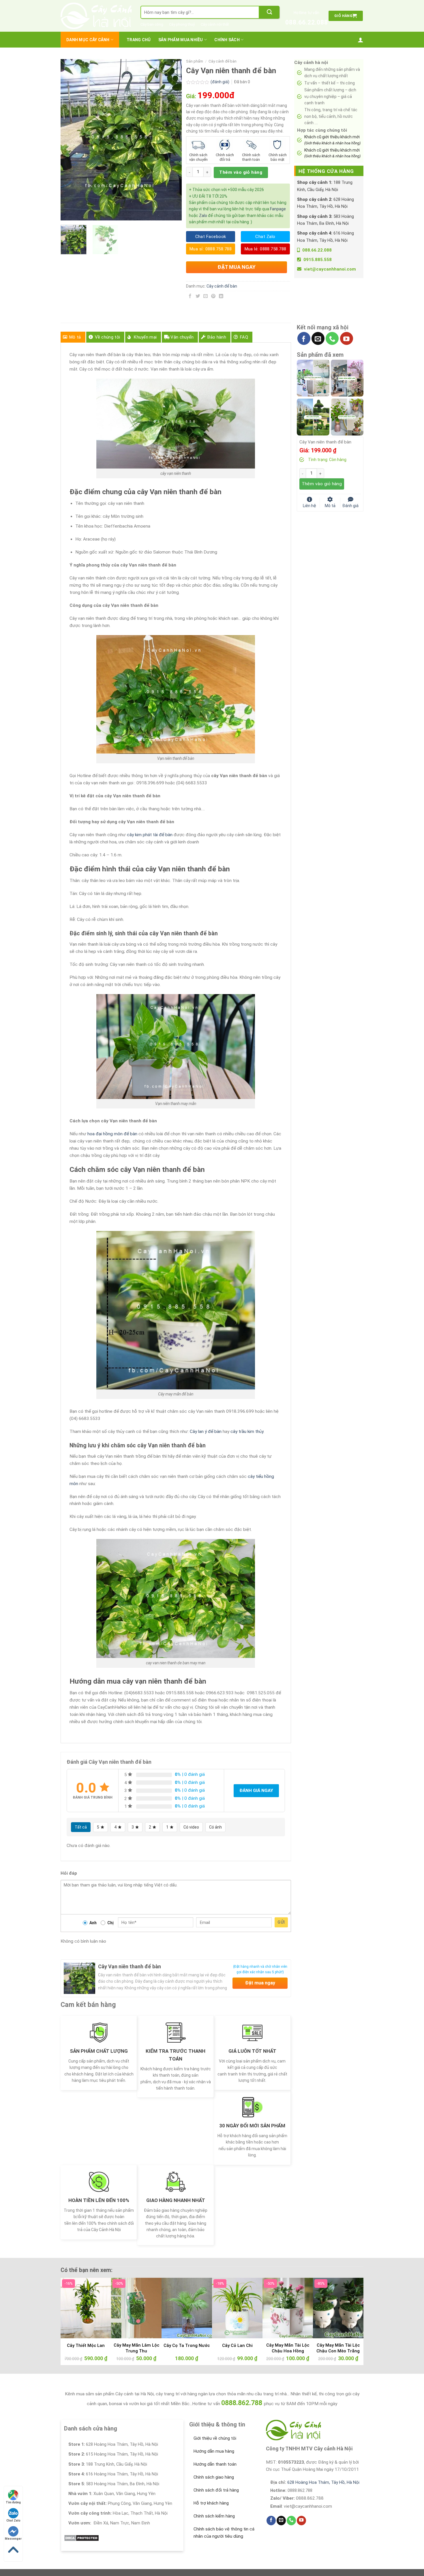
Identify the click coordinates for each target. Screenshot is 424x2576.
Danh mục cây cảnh (88, 40)
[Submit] (269, 12)
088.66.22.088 (307, 22)
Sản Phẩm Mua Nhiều (181, 40)
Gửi (281, 1922)
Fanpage (278, 209)
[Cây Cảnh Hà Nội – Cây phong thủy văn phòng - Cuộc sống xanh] (96, 16)
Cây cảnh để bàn (223, 61)
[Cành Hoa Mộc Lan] (347, 378)
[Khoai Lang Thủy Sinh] (347, 417)
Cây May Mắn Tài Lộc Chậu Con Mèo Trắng (338, 2348)
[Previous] (70, 140)
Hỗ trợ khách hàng (211, 2503)
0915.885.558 (318, 260)
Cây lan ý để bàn (206, 1431)
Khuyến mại (145, 337)
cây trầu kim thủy (247, 1431)
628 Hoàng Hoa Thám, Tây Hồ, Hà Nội (323, 2482)
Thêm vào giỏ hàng (241, 172)
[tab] (73, 337)
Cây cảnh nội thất (215, 24)
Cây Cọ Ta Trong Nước (187, 2345)
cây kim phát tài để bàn (150, 835)
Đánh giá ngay (256, 1791)
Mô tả (75, 337)
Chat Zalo (13, 2521)
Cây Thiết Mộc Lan (86, 2345)
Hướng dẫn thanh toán (215, 2464)
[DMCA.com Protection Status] (81, 2538)
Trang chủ (139, 40)
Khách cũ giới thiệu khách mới (332, 140)
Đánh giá (350, 505)
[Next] (172, 140)
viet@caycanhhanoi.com (330, 269)
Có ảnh (215, 1827)
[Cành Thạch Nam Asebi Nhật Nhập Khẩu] (313, 378)
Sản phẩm (195, 61)
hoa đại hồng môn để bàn (112, 1134)
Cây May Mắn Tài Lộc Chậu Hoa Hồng (288, 2348)
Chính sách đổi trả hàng (216, 2490)
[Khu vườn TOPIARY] (313, 417)
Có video (191, 1827)
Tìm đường (13, 2502)
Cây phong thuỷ (182, 24)
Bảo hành (217, 337)
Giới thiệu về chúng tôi (215, 2438)
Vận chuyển (182, 337)
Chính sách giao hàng (214, 2477)
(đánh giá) (220, 82)
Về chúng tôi (108, 337)
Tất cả (81, 1827)
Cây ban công (152, 24)
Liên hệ (309, 505)
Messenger (13, 2539)
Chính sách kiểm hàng (214, 2516)
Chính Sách (227, 40)
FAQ (244, 337)
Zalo (203, 216)
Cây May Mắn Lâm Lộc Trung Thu (136, 2348)
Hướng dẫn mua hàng (214, 2451)
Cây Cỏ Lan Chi (237, 2345)
